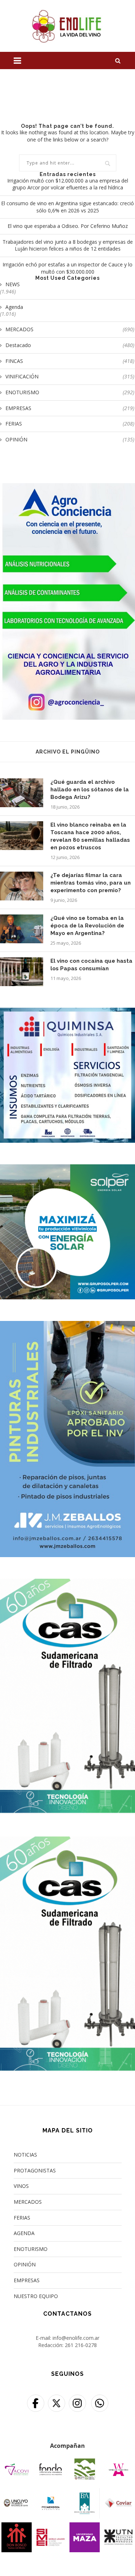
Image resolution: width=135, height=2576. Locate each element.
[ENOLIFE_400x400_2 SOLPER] (67, 1169)
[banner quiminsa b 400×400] (67, 1012)
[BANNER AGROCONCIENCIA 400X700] (67, 488)
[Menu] (17, 60)
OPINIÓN (70, 439)
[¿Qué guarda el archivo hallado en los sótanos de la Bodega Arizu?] (22, 793)
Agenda (14, 307)
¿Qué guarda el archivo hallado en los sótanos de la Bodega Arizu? (90, 790)
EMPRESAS (70, 408)
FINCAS (70, 361)
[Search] (118, 60)
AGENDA (24, 2233)
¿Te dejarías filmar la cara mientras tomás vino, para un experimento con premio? (91, 883)
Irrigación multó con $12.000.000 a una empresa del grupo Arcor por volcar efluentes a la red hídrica (68, 184)
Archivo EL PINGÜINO (68, 752)
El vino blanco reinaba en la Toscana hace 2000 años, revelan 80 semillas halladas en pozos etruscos (90, 836)
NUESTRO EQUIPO (36, 2296)
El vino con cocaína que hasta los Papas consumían (91, 965)
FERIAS (70, 424)
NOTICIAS (25, 2155)
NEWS (13, 284)
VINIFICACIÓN (70, 376)
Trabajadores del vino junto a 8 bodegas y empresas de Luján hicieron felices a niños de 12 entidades (68, 245)
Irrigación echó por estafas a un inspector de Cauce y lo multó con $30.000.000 (67, 268)
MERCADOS (70, 329)
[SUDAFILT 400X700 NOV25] (67, 1583)
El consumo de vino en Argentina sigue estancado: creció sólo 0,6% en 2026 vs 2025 (67, 207)
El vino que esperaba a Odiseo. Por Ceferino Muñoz (68, 226)
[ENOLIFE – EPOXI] (67, 1325)
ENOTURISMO (70, 392)
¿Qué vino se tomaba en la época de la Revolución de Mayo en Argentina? (87, 926)
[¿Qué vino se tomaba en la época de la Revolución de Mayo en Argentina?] (22, 929)
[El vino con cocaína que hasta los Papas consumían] (22, 972)
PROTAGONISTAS (35, 2170)
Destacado (70, 345)
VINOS (21, 2186)
